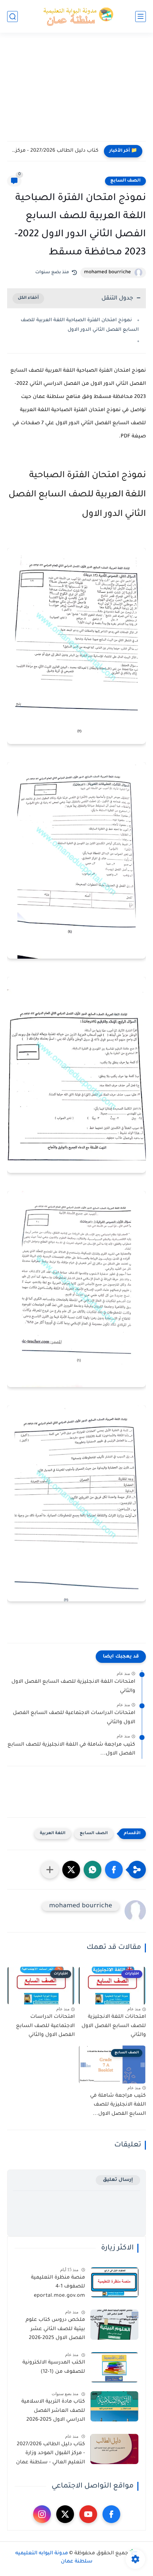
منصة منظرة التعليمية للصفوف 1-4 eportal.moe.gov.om (58, 2287)
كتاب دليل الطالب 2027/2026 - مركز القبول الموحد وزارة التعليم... (55, 151)
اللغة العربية (53, 1834)
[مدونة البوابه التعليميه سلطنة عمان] (76, 17)
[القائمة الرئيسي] (141, 17)
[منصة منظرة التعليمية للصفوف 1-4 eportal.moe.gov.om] (114, 2282)
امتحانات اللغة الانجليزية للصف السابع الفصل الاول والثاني (73, 1687)
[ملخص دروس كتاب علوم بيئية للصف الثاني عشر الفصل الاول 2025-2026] (114, 2325)
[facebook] (111, 2514)
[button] (114, 1870)
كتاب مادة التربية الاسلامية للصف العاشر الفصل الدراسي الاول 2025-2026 (53, 2411)
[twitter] (65, 2514)
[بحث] (12, 17)
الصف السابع (125, 181)
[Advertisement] (76, 91)
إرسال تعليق (118, 2180)
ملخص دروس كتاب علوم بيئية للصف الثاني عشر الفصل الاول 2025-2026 (55, 2329)
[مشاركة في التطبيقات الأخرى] (50, 1870)
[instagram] (42, 2514)
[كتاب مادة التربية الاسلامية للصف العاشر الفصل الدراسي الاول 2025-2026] (114, 2406)
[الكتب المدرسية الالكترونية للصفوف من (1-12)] (114, 2367)
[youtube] (88, 2514)
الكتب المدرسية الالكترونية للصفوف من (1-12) (54, 2367)
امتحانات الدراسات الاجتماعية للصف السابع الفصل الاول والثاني (74, 1718)
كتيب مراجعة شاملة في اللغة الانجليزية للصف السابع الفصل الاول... (71, 1750)
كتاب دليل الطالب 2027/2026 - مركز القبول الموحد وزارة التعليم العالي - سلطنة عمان (51, 2454)
